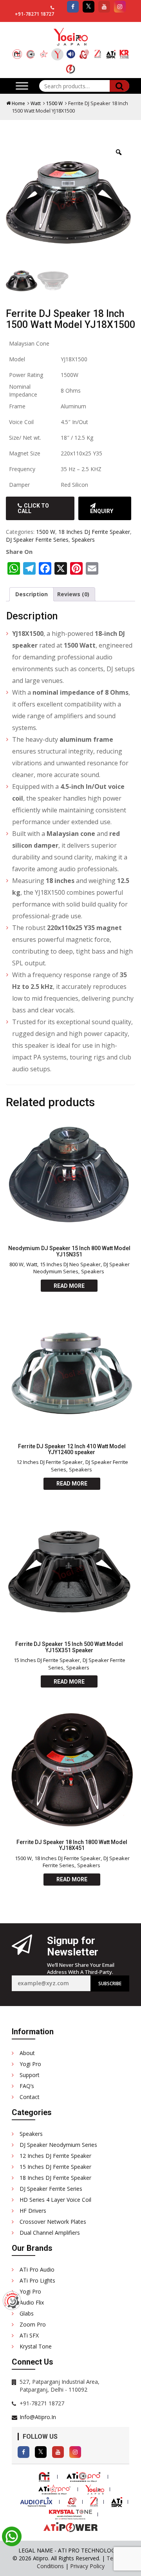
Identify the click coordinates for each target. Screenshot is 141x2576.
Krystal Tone (36, 2346)
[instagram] (120, 7)
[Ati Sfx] (111, 51)
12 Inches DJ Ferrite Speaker (50, 1462)
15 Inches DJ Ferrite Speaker (47, 1660)
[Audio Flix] (71, 51)
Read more (69, 1286)
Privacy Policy (87, 2566)
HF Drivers (33, 2211)
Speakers (83, 540)
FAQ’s (27, 2086)
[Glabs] (84, 51)
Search (119, 86)
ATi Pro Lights (37, 2280)
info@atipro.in (38, 2417)
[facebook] (73, 7)
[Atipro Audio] (31, 51)
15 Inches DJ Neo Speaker (70, 1264)
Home (18, 103)
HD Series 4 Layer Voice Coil (55, 2200)
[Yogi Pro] (57, 54)
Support (30, 2075)
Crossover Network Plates (53, 2222)
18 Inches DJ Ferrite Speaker (94, 532)
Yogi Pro (30, 2064)
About (27, 2053)
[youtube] (104, 7)
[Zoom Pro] (98, 51)
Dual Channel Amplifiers (50, 2233)
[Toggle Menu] (22, 86)
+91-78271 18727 (34, 14)
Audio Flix (32, 2302)
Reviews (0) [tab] (73, 594)
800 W (16, 1264)
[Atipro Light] (44, 51)
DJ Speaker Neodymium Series (58, 2145)
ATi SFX (29, 2335)
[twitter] (89, 7)
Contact (30, 2097)
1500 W (54, 103)
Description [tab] (32, 594)
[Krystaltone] (124, 51)
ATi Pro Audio (37, 2269)
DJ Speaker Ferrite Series (37, 540)
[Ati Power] (70, 66)
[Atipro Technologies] (17, 51)
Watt (36, 103)
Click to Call (33, 508)
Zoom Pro (33, 2324)
